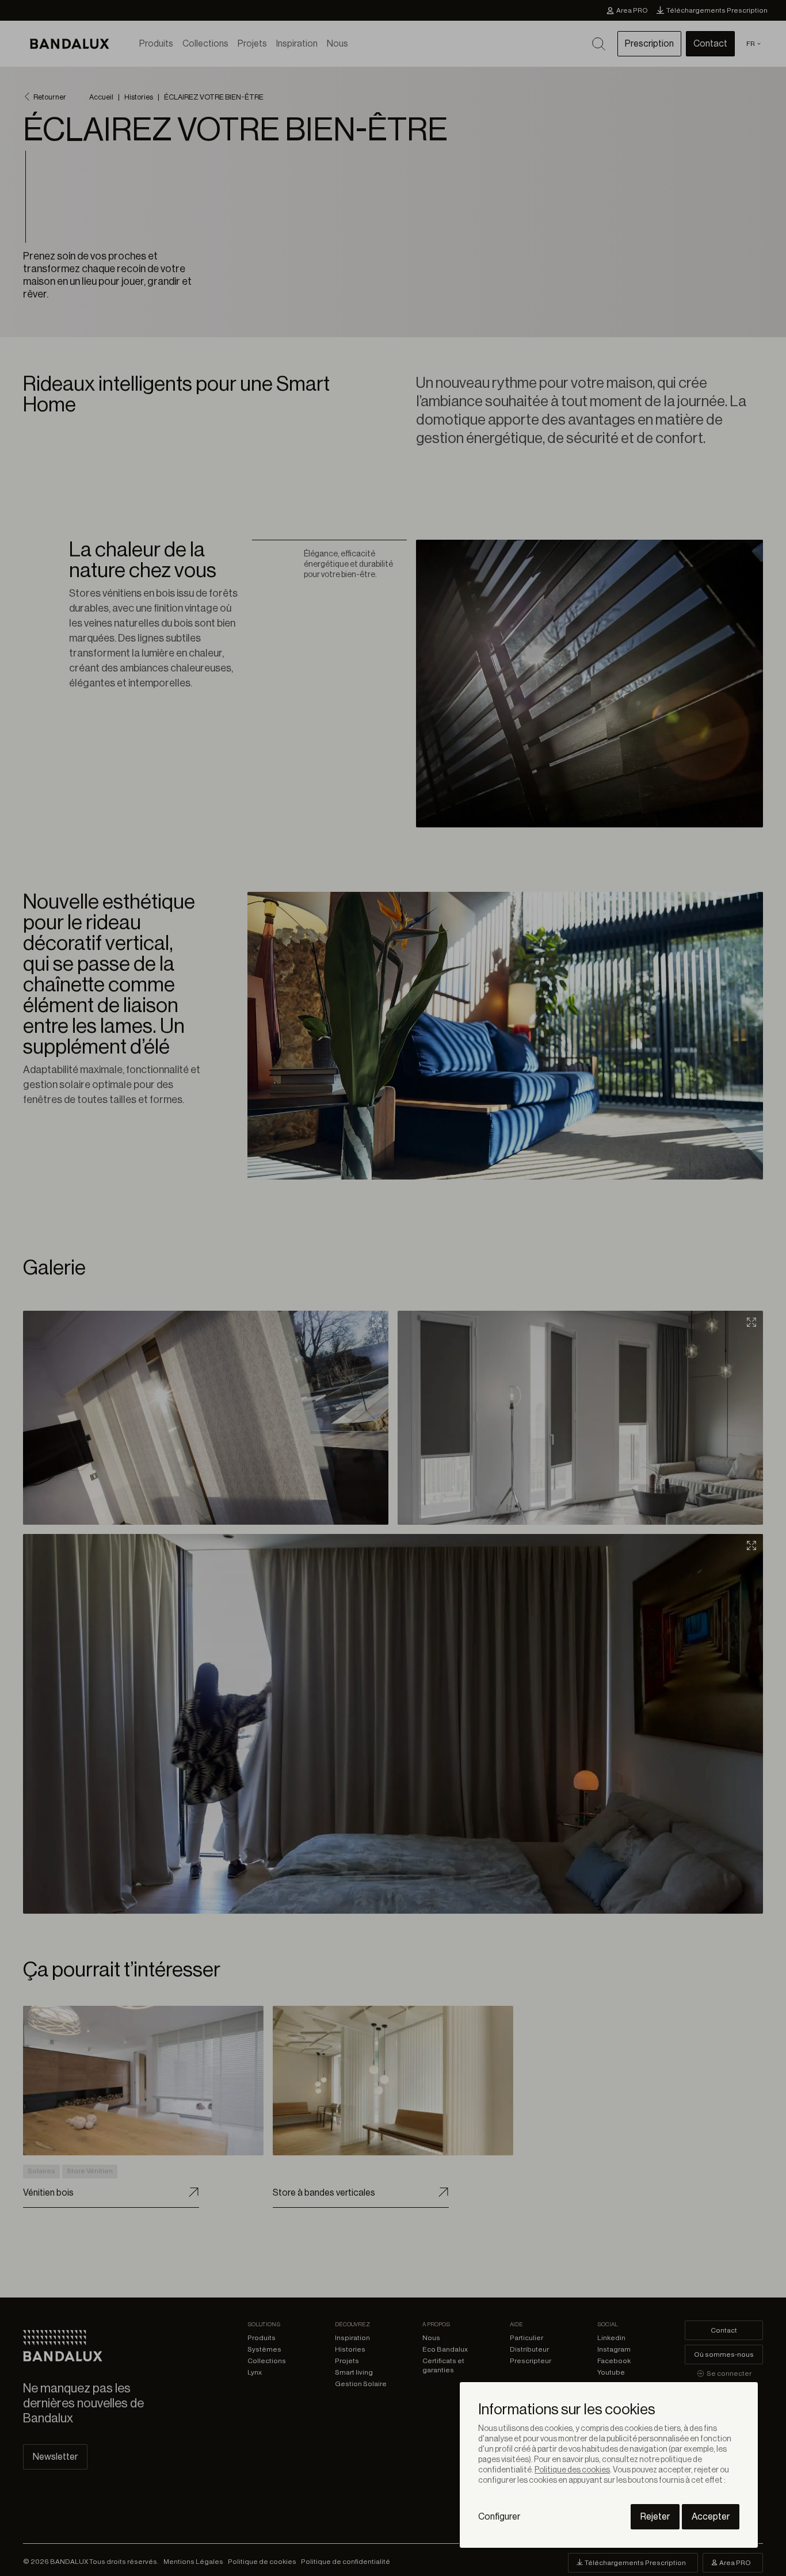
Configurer (499, 2517)
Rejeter (655, 2517)
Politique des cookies (572, 2470)
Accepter (711, 2517)
